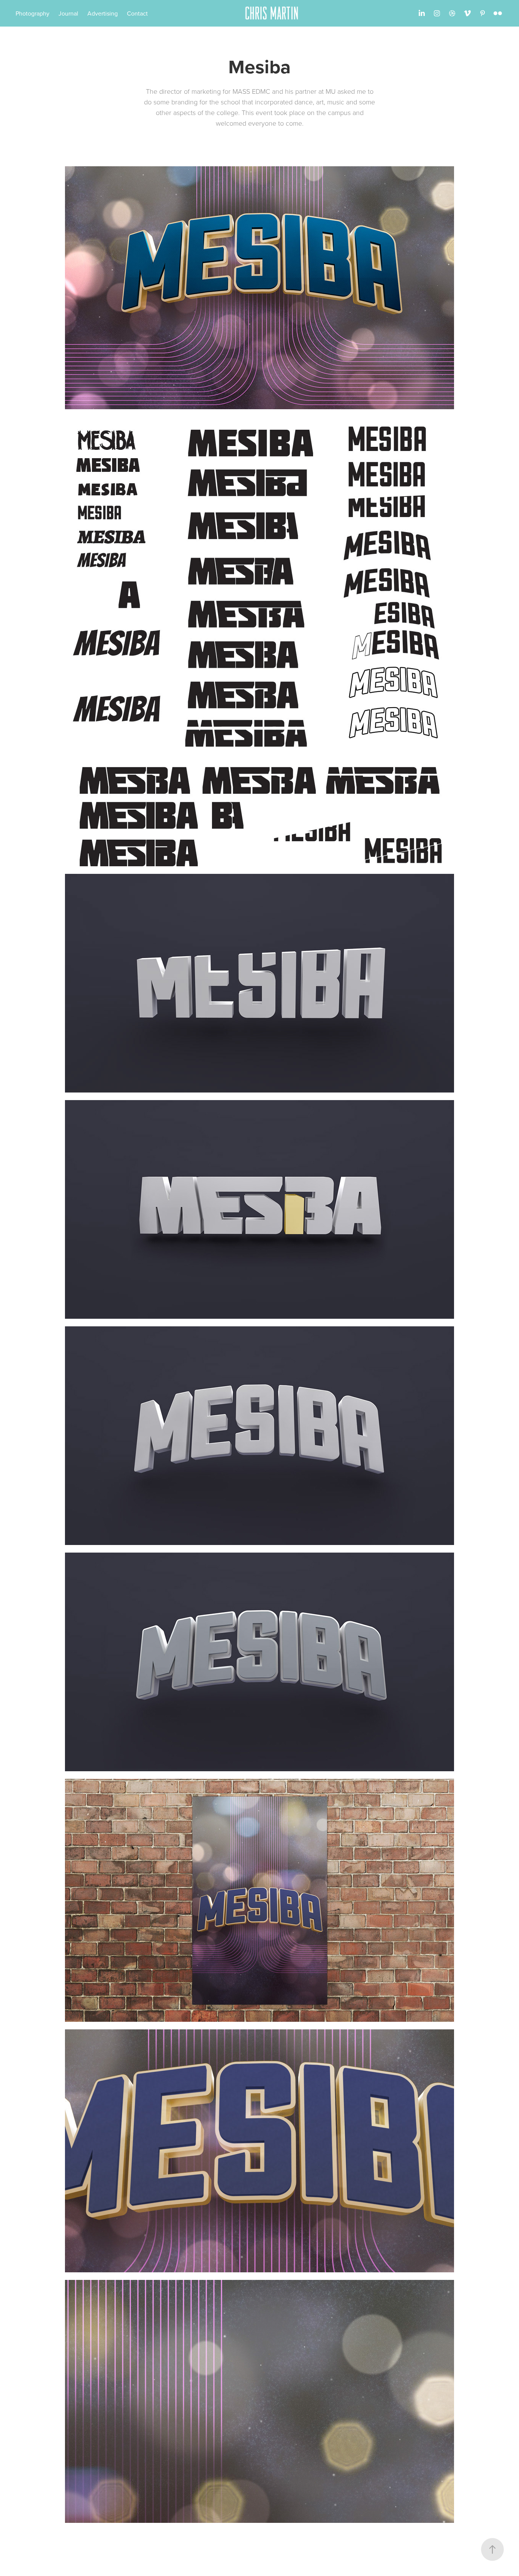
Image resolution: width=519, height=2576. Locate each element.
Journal (68, 13)
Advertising (103, 13)
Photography (32, 13)
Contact (137, 13)
